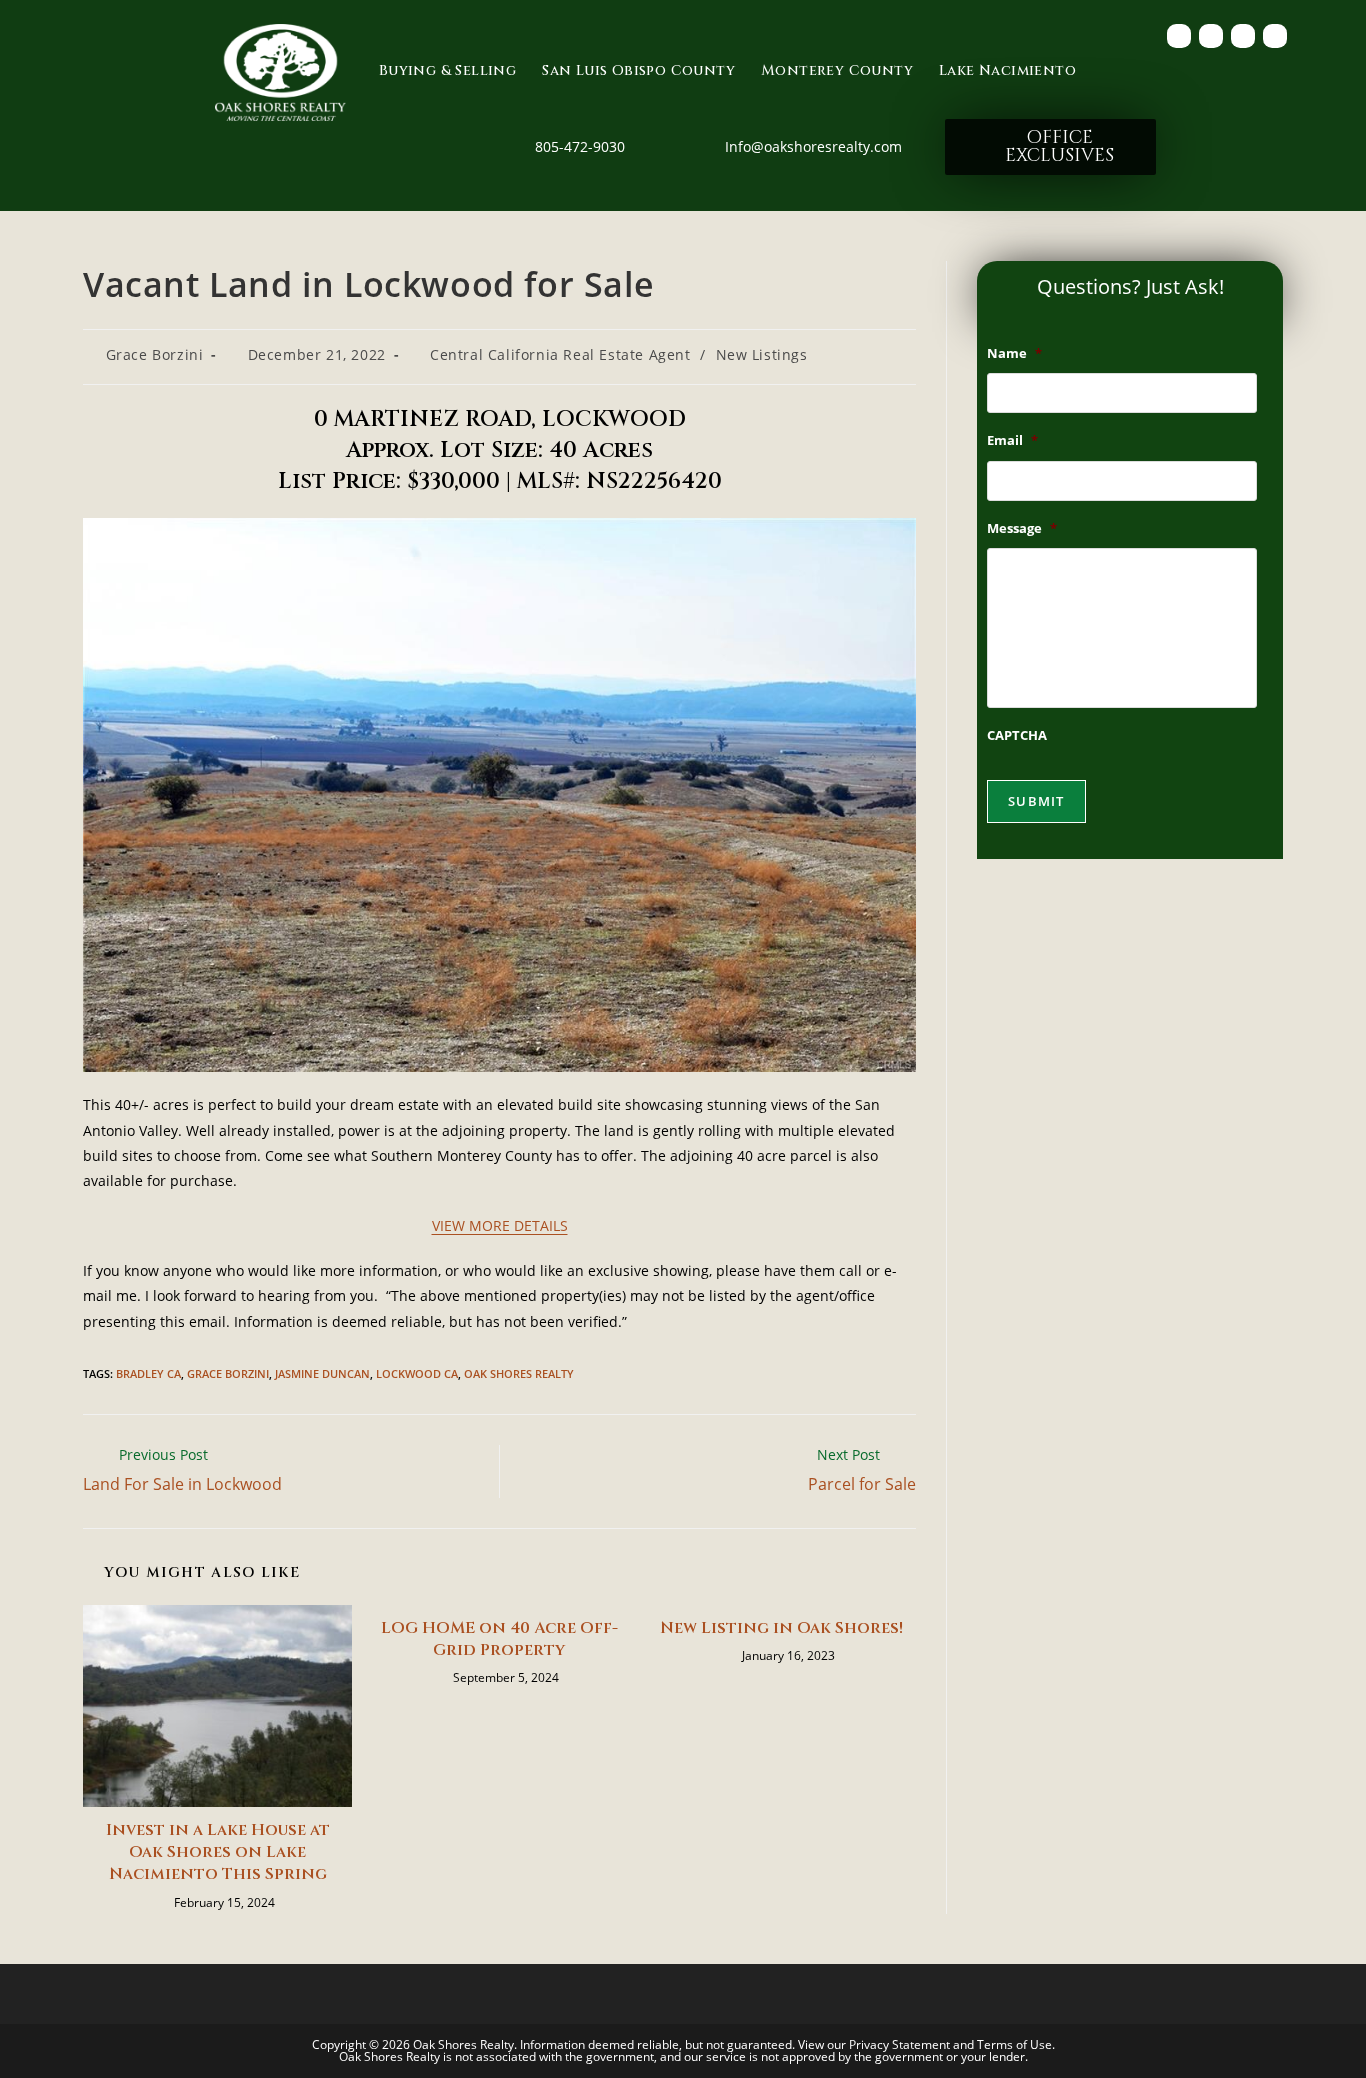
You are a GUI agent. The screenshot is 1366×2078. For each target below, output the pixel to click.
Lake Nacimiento (1007, 70)
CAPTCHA (1017, 735)
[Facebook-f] (1179, 36)
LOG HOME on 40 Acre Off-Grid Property (499, 1639)
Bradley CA (148, 1373)
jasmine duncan (322, 1373)
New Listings (762, 354)
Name (1014, 353)
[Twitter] (1211, 36)
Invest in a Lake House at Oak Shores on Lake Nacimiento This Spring (218, 1852)
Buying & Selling (447, 70)
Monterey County (837, 70)
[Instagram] (1275, 36)
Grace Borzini (155, 354)
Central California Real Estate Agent (560, 354)
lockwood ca (417, 1373)
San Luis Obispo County (638, 70)
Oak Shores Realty (519, 1373)
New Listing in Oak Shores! (781, 1628)
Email (1012, 440)
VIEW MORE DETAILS (500, 1225)
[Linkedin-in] (1243, 36)
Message (1022, 528)
